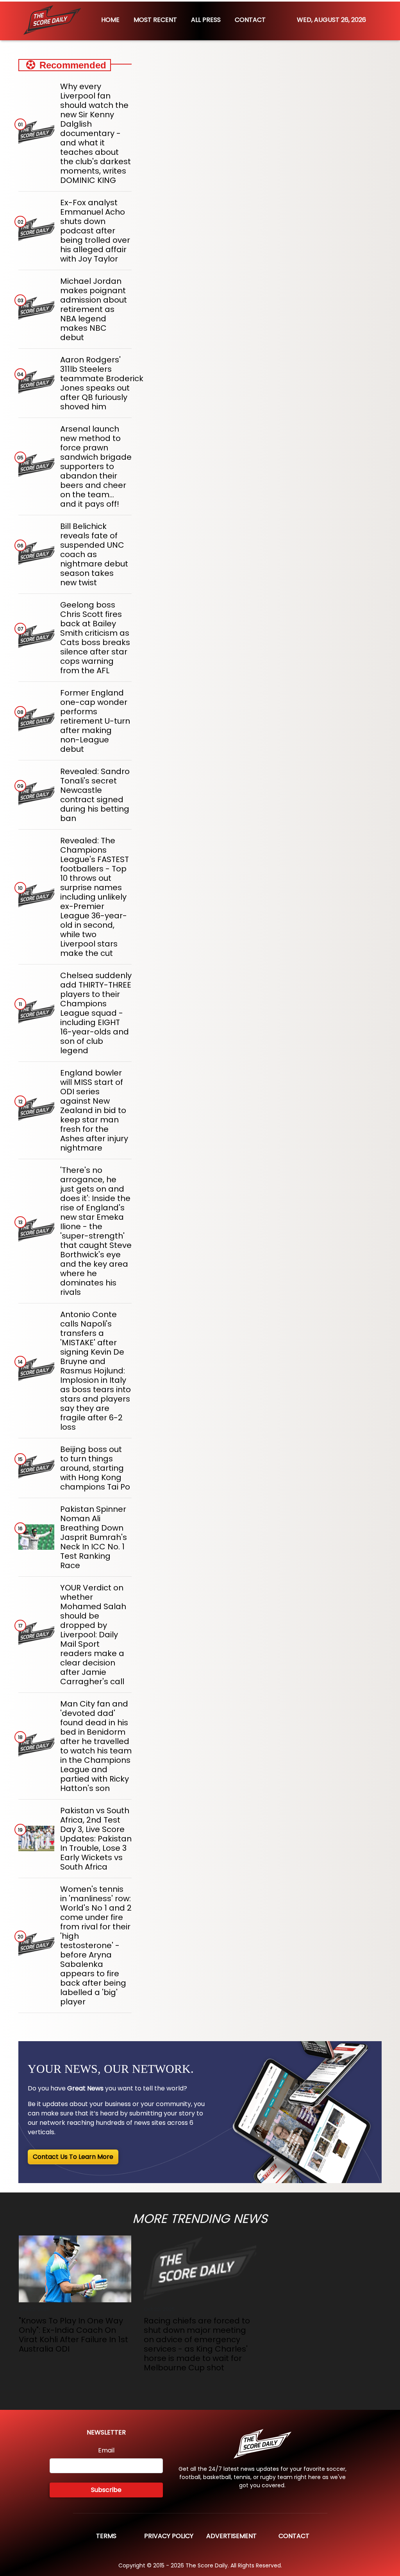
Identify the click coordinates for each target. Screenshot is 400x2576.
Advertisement (231, 2536)
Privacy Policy (169, 2536)
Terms (106, 2536)
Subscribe (106, 2490)
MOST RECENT (155, 20)
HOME (110, 20)
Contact (294, 2536)
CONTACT (250, 20)
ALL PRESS (206, 20)
